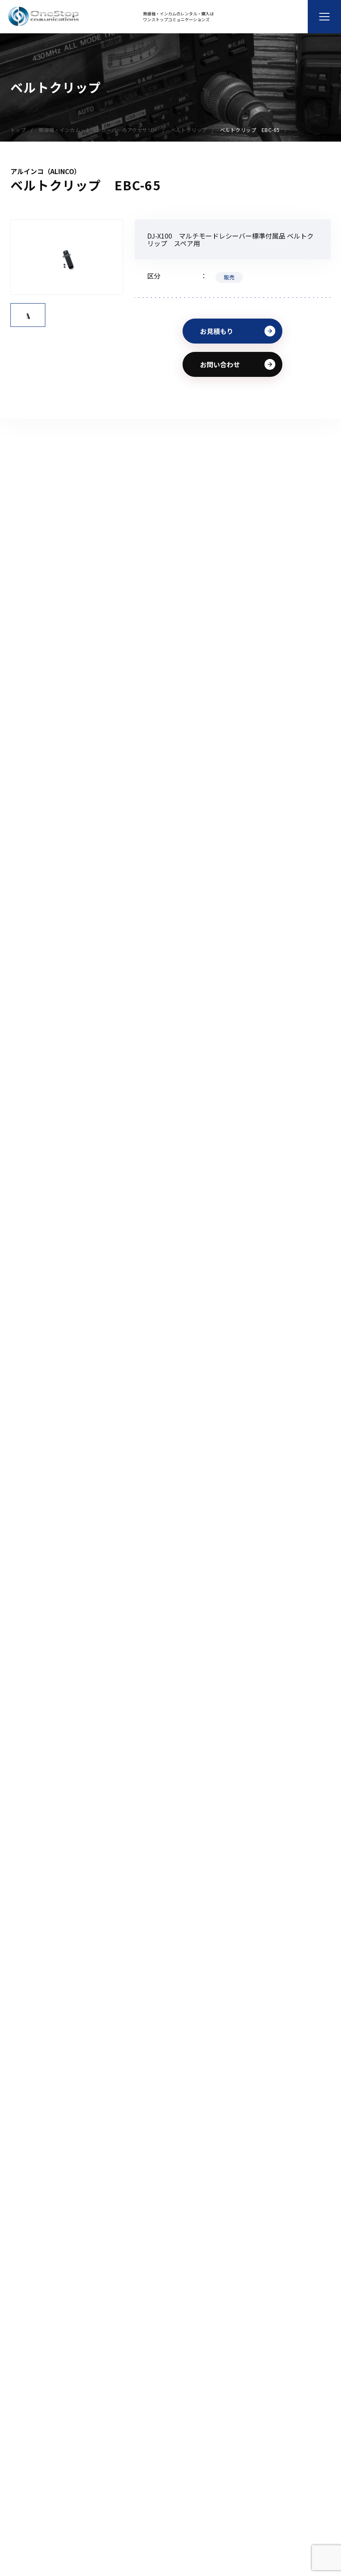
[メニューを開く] (324, 17)
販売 (229, 277)
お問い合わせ (220, 364)
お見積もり (217, 331)
